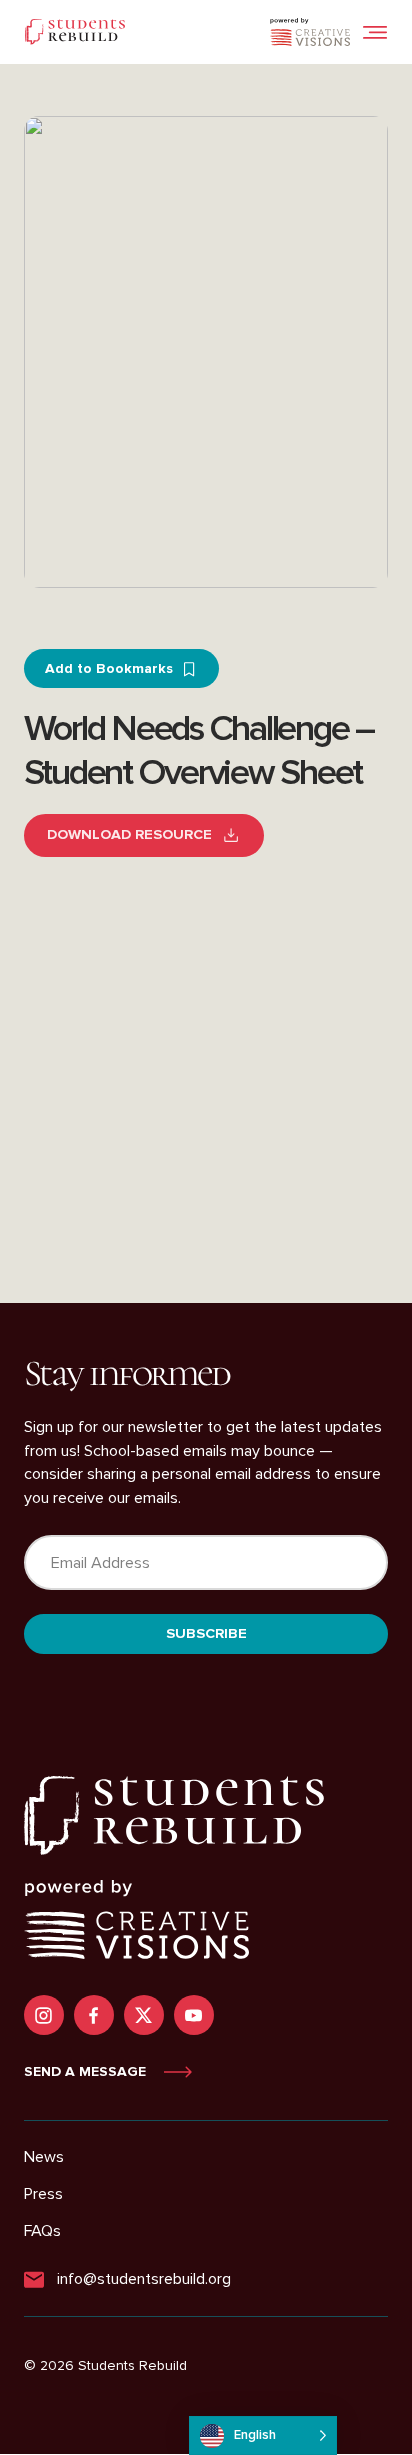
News (44, 2157)
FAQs (42, 2231)
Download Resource (129, 834)
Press (43, 2194)
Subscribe (206, 1633)
